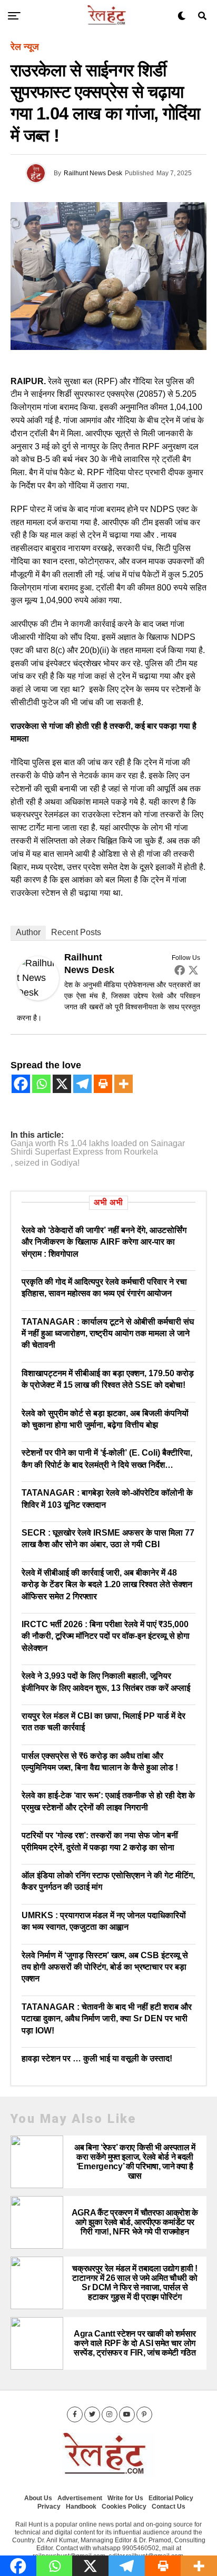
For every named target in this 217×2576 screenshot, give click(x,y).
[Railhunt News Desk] (38, 997)
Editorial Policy (171, 2498)
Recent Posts (76, 932)
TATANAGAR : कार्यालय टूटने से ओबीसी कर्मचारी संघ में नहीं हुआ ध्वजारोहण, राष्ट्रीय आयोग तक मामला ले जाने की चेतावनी (108, 1334)
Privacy (49, 2507)
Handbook (81, 2507)
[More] (124, 1084)
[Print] (103, 1084)
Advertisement (80, 2498)
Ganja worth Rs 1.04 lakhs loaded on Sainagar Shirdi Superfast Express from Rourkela (98, 1148)
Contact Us (169, 2507)
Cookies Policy (124, 2507)
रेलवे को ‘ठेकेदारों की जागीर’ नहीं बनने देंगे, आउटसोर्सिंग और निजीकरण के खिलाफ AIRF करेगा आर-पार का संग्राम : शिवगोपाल (104, 1242)
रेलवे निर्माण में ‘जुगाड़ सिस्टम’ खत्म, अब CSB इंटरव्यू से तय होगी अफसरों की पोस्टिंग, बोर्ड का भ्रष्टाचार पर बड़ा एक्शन (105, 1967)
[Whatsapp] (41, 1084)
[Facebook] (180, 970)
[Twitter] (193, 970)
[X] (62, 1084)
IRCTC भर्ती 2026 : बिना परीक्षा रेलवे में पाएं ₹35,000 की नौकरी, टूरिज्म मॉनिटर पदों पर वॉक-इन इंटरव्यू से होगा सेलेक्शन (106, 1636)
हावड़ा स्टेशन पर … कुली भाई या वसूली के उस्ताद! (97, 2058)
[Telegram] (82, 1084)
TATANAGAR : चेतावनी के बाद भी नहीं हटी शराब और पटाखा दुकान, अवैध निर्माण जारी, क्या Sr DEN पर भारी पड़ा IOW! (107, 2019)
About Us (38, 2498)
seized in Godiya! (47, 1163)
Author (28, 932)
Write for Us (125, 2498)
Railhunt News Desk (93, 173)
